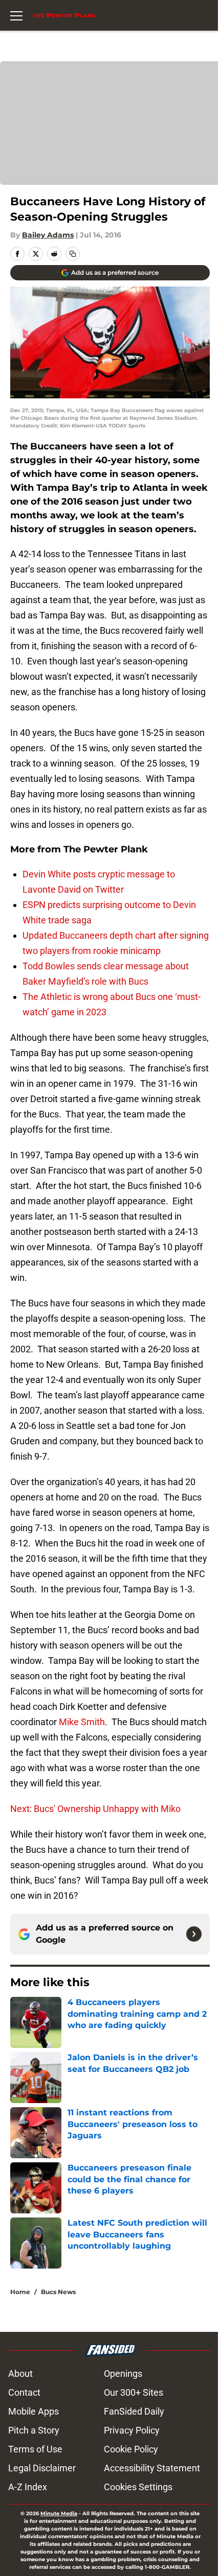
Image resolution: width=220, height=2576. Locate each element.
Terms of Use (35, 2449)
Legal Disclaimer (42, 2468)
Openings (123, 2374)
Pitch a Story (34, 2430)
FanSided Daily (134, 2411)
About (20, 2374)
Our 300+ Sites (134, 2392)
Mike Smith (82, 1722)
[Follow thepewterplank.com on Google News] (194, 1934)
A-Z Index (28, 2487)
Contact (24, 2392)
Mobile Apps (34, 2411)
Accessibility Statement (152, 2468)
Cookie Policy (131, 2449)
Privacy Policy (132, 2430)
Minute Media (59, 2513)
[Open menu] (16, 15)
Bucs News (58, 2292)
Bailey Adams (48, 235)
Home (20, 2292)
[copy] (73, 254)
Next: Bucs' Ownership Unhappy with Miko (95, 1809)
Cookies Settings (138, 2487)
